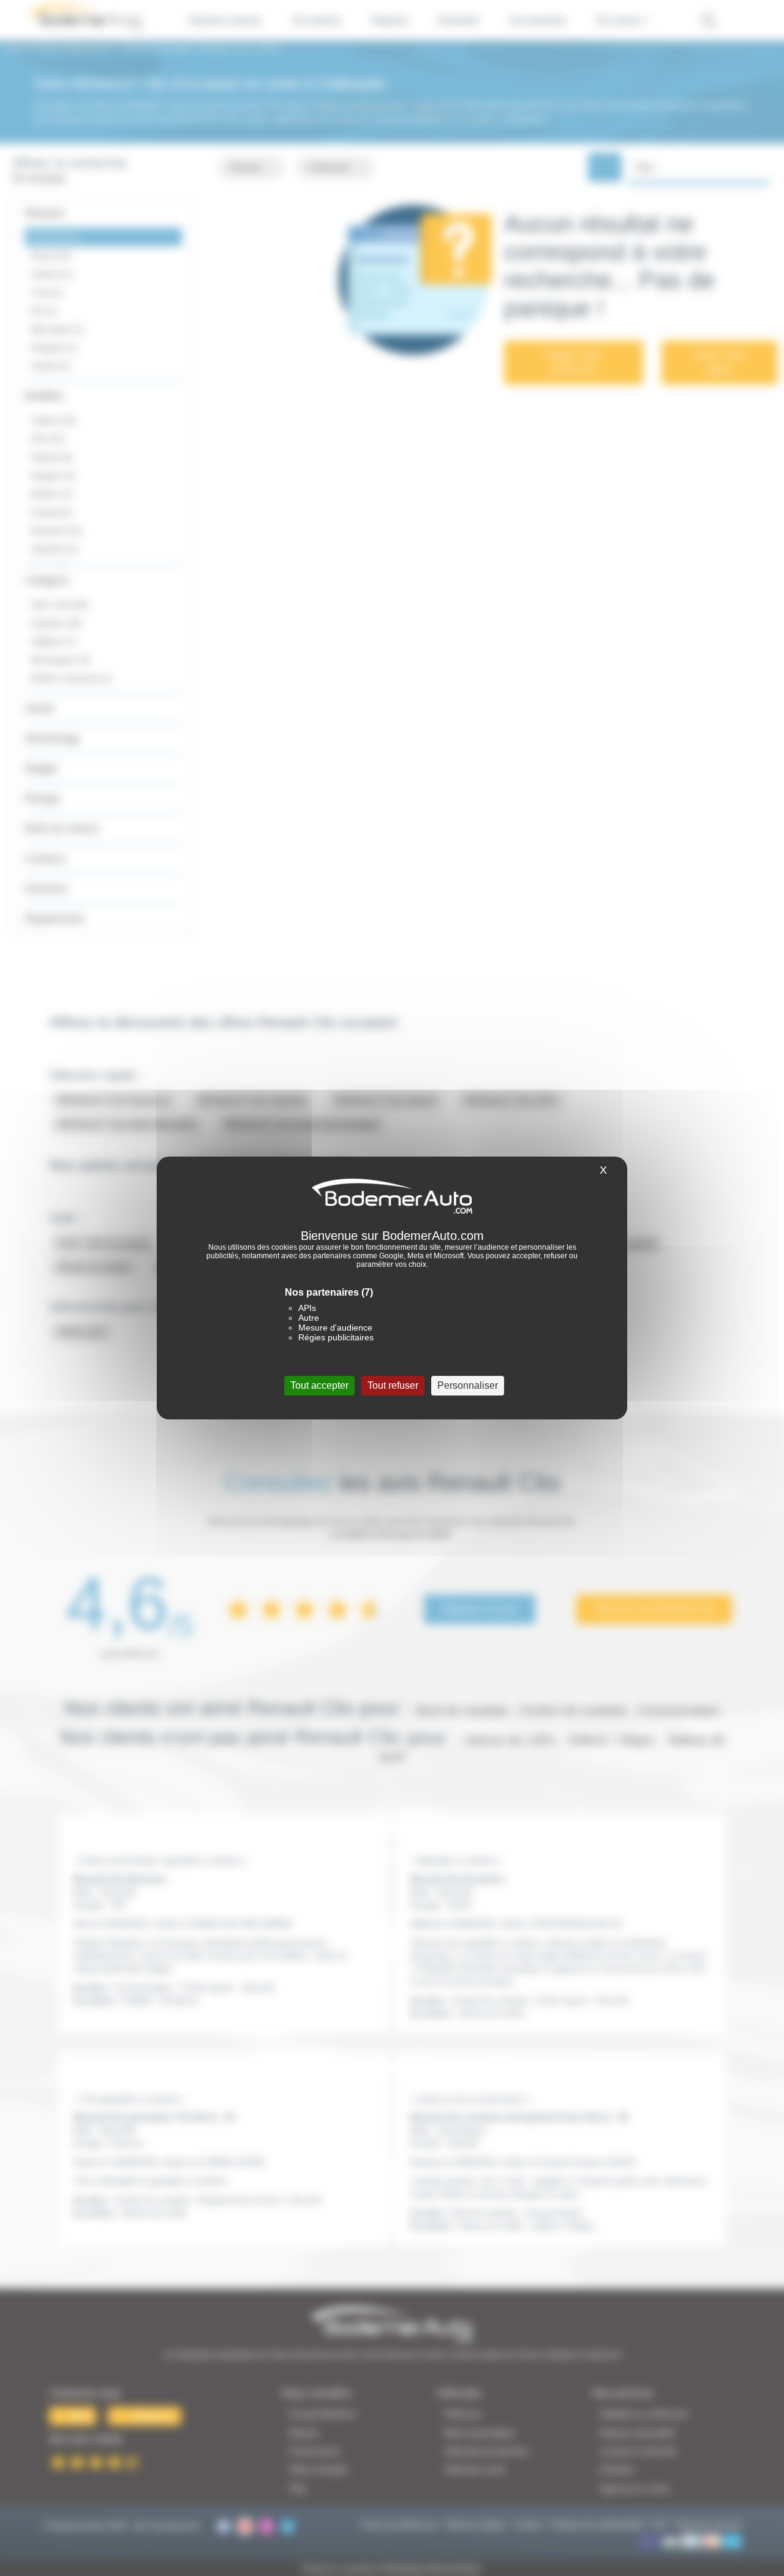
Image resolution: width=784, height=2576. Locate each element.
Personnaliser (468, 1385)
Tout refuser (393, 1385)
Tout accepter (319, 1385)
